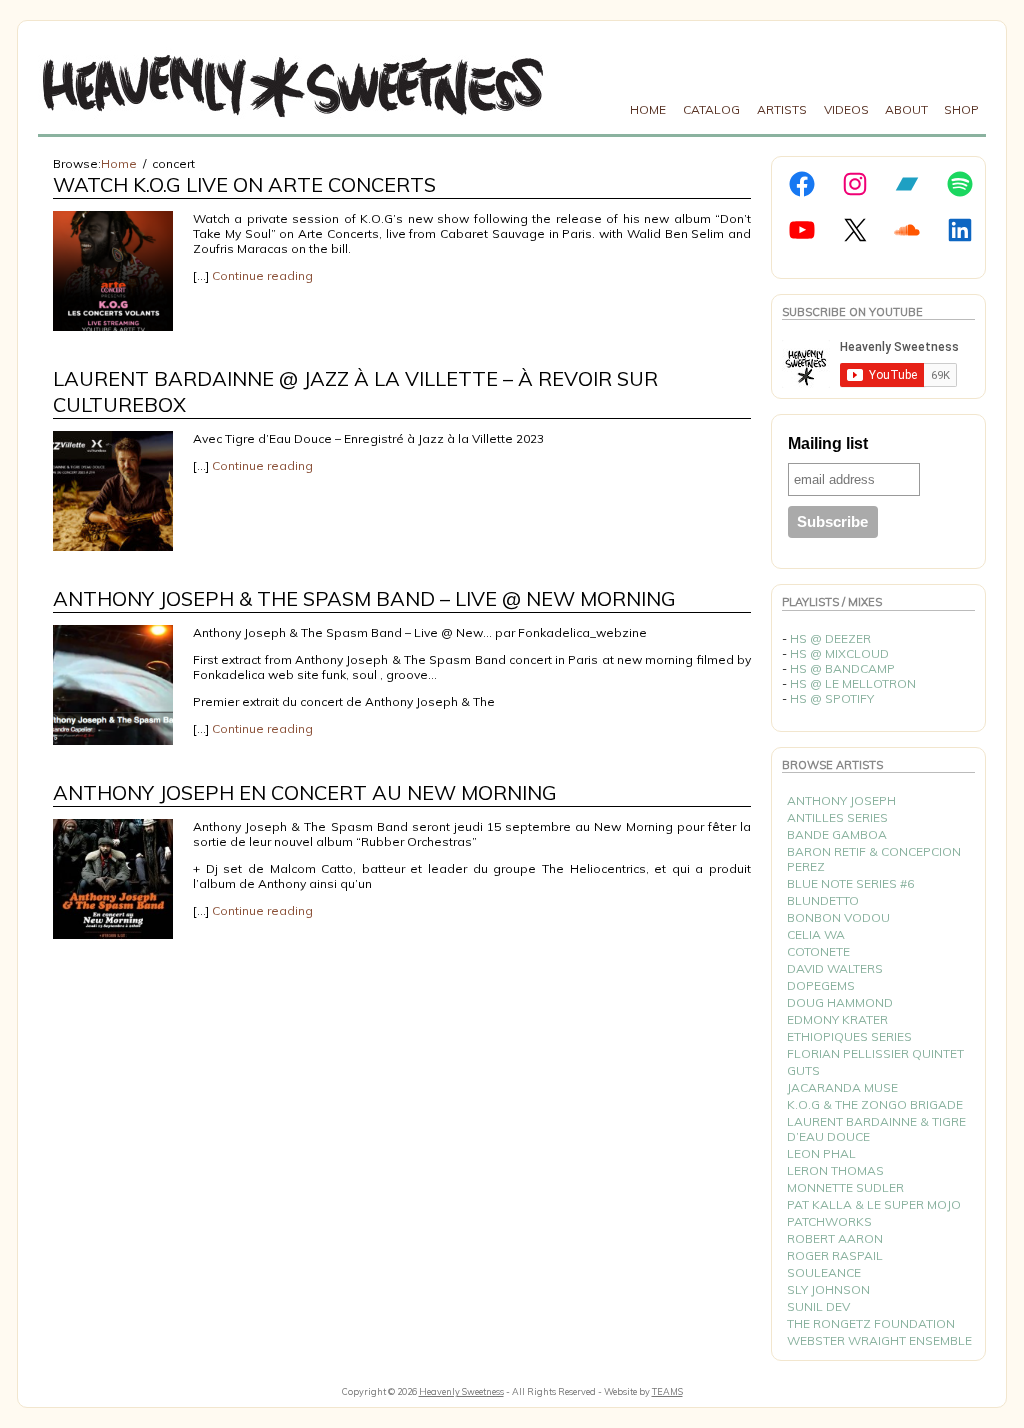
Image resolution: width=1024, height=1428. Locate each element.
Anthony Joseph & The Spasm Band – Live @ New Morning (364, 598)
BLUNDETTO (823, 900)
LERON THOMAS (835, 1170)
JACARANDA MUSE (842, 1087)
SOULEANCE (824, 1272)
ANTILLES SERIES (837, 817)
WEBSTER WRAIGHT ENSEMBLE (879, 1340)
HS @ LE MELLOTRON (853, 683)
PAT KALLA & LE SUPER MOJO (874, 1204)
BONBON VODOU (838, 917)
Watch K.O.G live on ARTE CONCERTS (244, 184)
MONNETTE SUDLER (845, 1187)
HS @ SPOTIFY (832, 698)
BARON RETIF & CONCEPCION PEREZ (874, 859)
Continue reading (262, 275)
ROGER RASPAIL (835, 1255)
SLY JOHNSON (828, 1289)
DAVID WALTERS (835, 968)
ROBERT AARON (835, 1238)
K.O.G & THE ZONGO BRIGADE (875, 1104)
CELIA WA (816, 934)
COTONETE (818, 951)
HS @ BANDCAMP (842, 668)
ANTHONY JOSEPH (841, 800)
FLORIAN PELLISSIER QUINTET (875, 1053)
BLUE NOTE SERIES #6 (850, 883)
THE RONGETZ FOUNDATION (871, 1323)
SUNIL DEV (818, 1306)
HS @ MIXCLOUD (839, 653)
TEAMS (667, 1391)
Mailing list (828, 443)
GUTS (803, 1070)
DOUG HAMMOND (840, 1002)
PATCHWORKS (829, 1221)
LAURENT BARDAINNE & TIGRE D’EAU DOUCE (876, 1129)
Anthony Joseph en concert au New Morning (305, 792)
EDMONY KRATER (837, 1019)
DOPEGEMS (821, 985)
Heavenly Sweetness (461, 1391)
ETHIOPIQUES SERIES (849, 1036)
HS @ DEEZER (830, 638)
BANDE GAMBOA (837, 834)
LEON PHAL (821, 1153)
